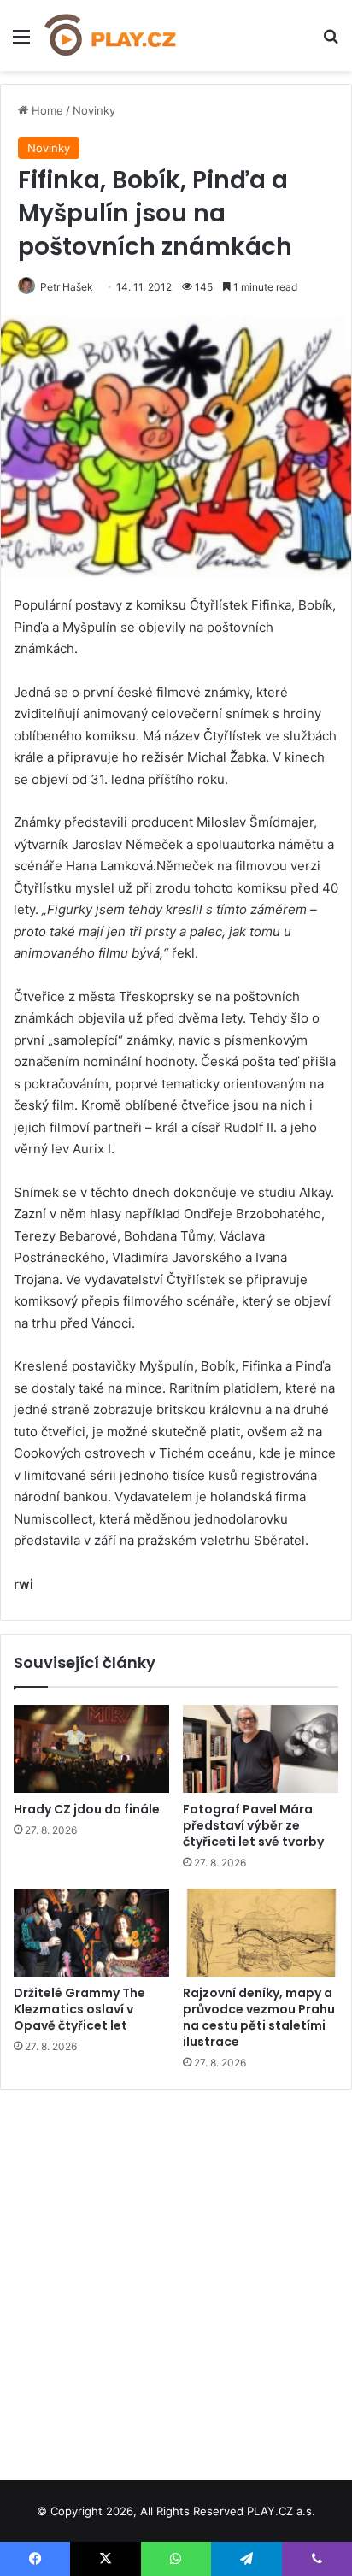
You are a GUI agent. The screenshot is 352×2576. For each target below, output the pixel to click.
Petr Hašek (67, 287)
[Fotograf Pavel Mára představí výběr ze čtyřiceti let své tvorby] (261, 1749)
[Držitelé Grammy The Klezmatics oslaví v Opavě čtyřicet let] (91, 1933)
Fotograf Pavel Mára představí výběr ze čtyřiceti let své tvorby (253, 1825)
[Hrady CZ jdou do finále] (91, 1749)
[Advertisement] (176, 2278)
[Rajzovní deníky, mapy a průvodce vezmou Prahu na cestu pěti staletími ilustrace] (261, 1933)
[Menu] (21, 42)
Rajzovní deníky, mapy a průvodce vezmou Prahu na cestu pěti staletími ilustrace (259, 2017)
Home (46, 110)
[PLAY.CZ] (111, 35)
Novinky (94, 110)
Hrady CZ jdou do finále (87, 1809)
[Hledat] (331, 42)
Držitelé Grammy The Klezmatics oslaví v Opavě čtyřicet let (79, 2009)
